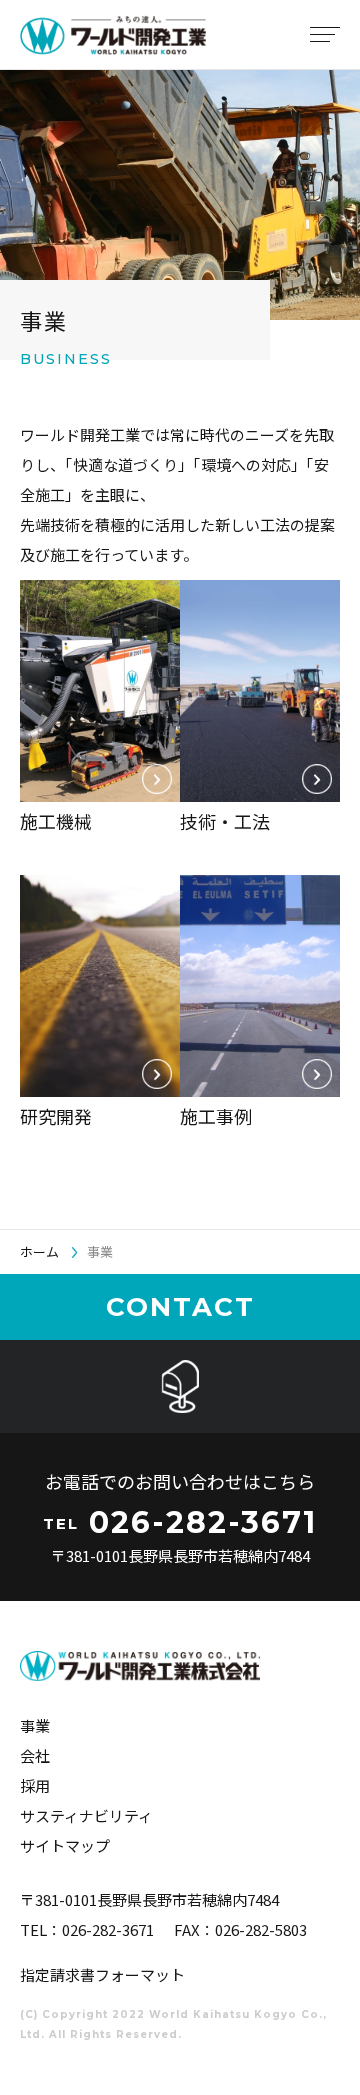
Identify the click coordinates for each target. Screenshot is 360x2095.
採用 (35, 1785)
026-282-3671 (108, 1929)
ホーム (39, 1251)
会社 (35, 1755)
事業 (35, 1725)
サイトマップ (65, 1845)
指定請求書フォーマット (102, 1974)
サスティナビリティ (86, 1815)
